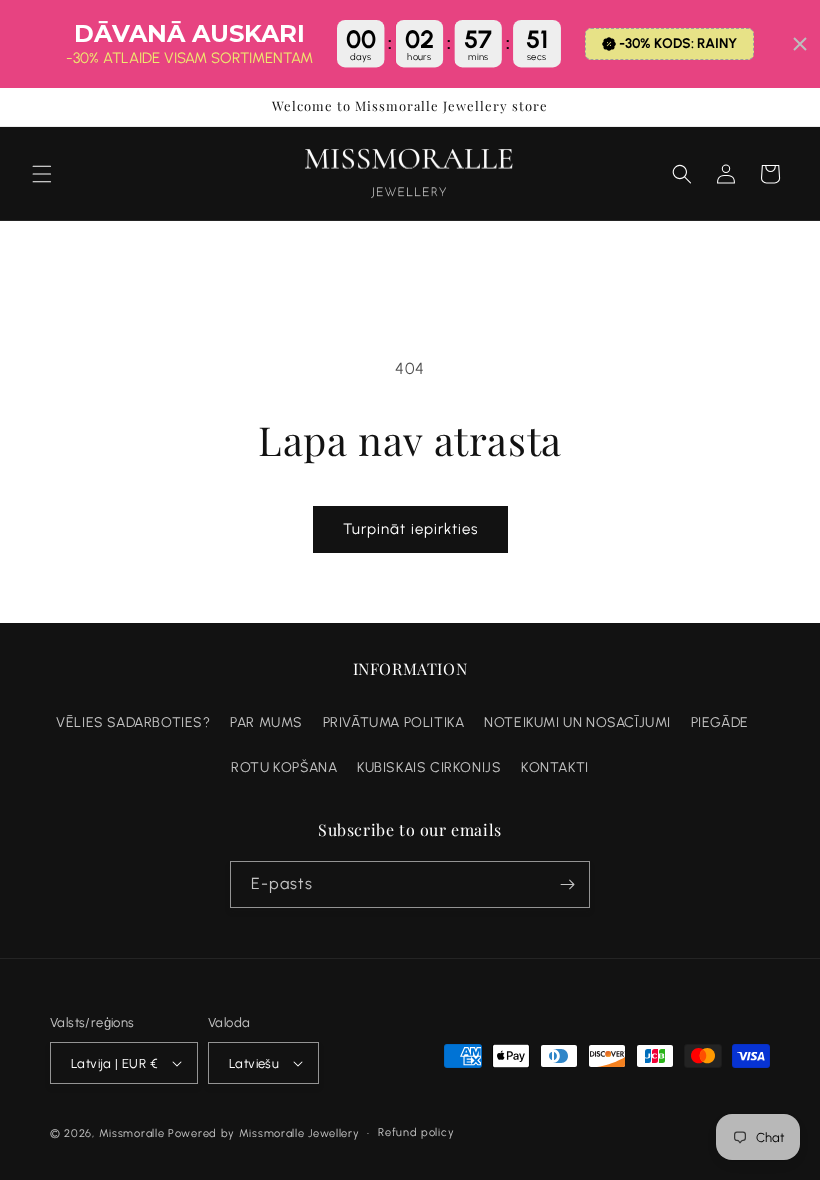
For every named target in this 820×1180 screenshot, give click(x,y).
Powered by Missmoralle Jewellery (263, 1133)
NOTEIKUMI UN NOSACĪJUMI (577, 722)
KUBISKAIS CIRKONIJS (429, 767)
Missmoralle (132, 1133)
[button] (42, 174)
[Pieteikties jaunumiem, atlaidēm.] (567, 884)
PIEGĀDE (720, 722)
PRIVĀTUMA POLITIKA (394, 722)
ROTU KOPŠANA (284, 767)
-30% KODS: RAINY (678, 43)
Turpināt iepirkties (410, 529)
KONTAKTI (555, 767)
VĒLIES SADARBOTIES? (133, 722)
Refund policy (416, 1132)
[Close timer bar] (800, 44)
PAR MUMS (266, 722)
